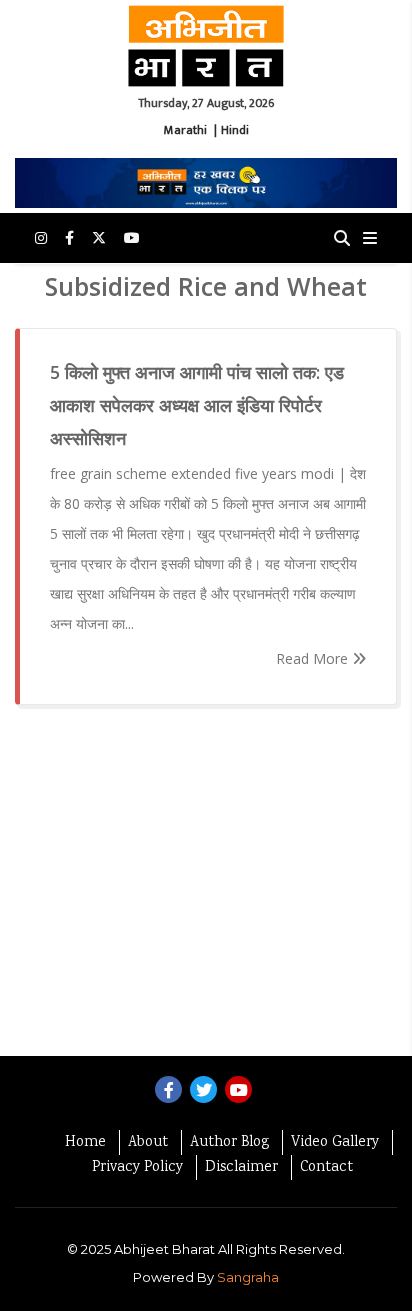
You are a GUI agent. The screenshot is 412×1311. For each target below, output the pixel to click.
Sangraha (248, 1277)
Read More (314, 658)
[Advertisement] (206, 890)
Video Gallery (335, 1143)
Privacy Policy (137, 1168)
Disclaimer (241, 1168)
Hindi (235, 130)
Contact (326, 1168)
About (148, 1143)
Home (85, 1143)
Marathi (185, 130)
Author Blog (229, 1143)
